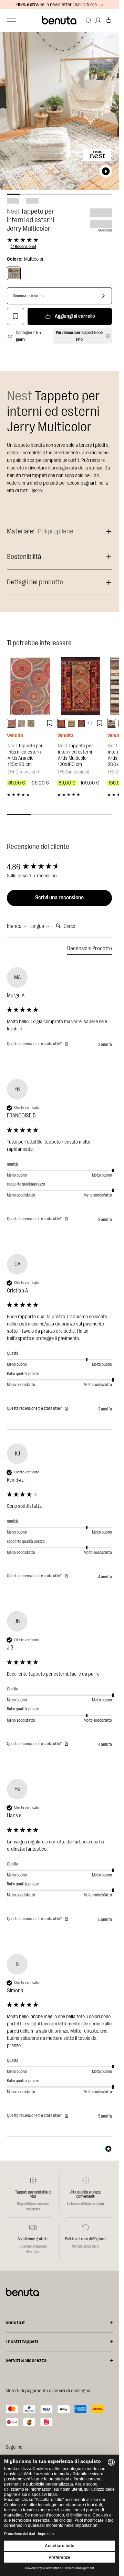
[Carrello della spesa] (108, 20)
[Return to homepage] (60, 20)
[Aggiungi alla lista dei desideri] (15, 316)
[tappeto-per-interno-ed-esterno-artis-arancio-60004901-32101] (11, 723)
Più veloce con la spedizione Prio (79, 336)
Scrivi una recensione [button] (59, 898)
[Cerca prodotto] (89, 20)
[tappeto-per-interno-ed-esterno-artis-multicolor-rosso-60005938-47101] (81, 723)
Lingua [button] (38, 926)
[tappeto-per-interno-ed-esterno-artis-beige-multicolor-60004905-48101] (31, 723)
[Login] (98, 20)
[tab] (90, 950)
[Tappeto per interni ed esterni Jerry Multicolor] (14, 273)
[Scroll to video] (106, 171)
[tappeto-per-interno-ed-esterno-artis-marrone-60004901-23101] (21, 723)
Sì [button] (66, 1044)
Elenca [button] (15, 926)
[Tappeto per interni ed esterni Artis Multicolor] (81, 686)
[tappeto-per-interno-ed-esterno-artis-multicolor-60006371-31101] (62, 723)
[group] (59, 867)
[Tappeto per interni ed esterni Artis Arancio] (30, 686)
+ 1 (90, 723)
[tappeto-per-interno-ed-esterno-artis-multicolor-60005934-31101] (112, 723)
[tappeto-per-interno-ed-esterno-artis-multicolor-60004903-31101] (71, 723)
